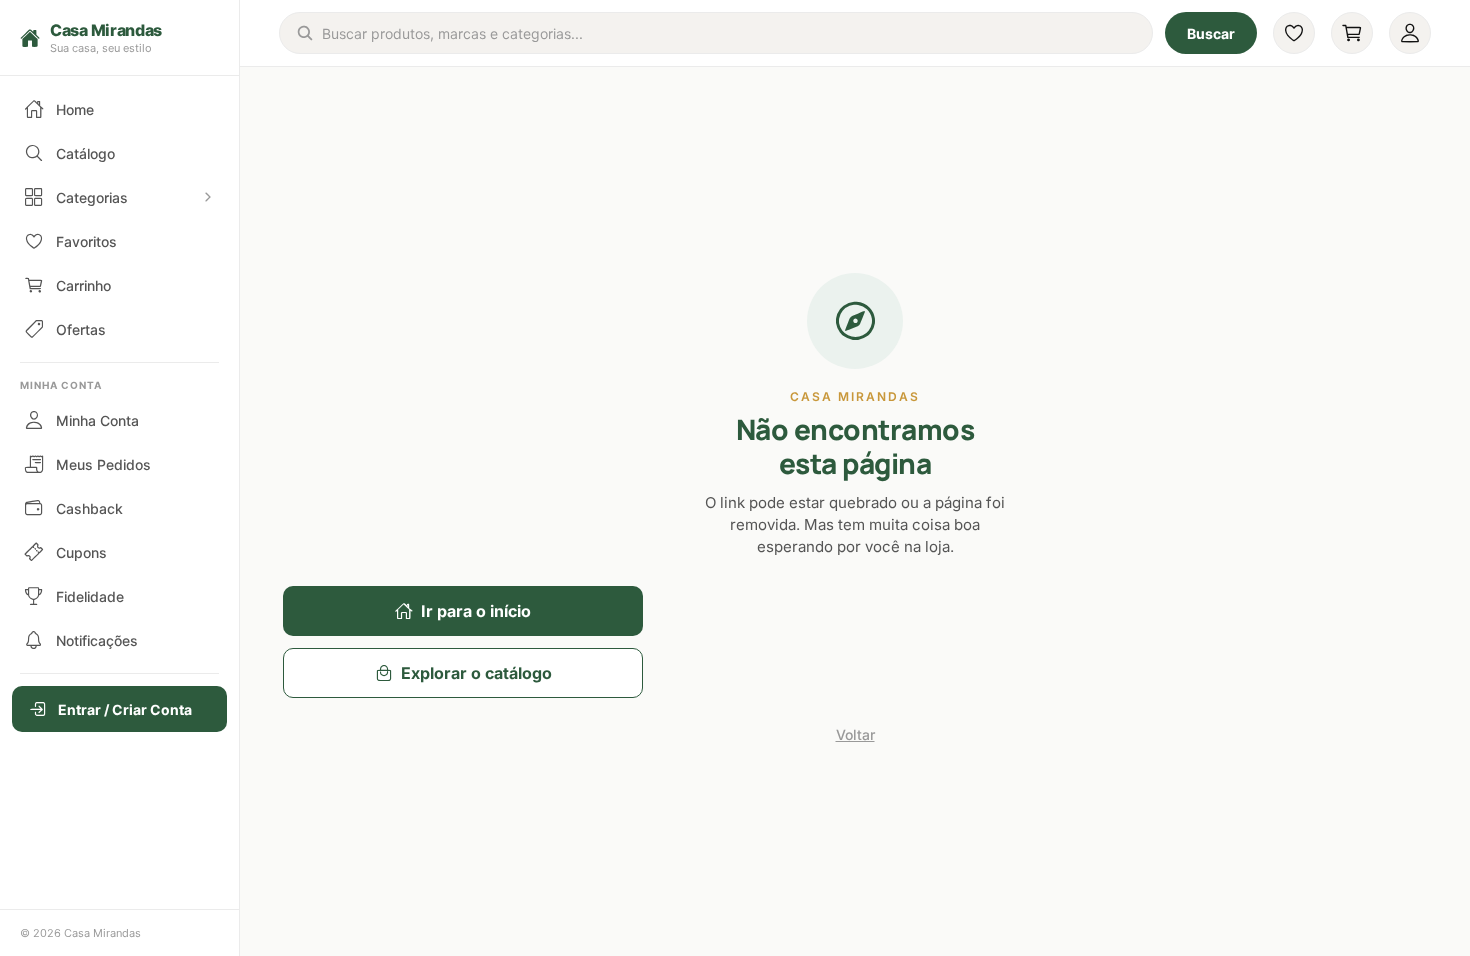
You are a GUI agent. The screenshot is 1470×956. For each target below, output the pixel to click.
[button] (119, 38)
